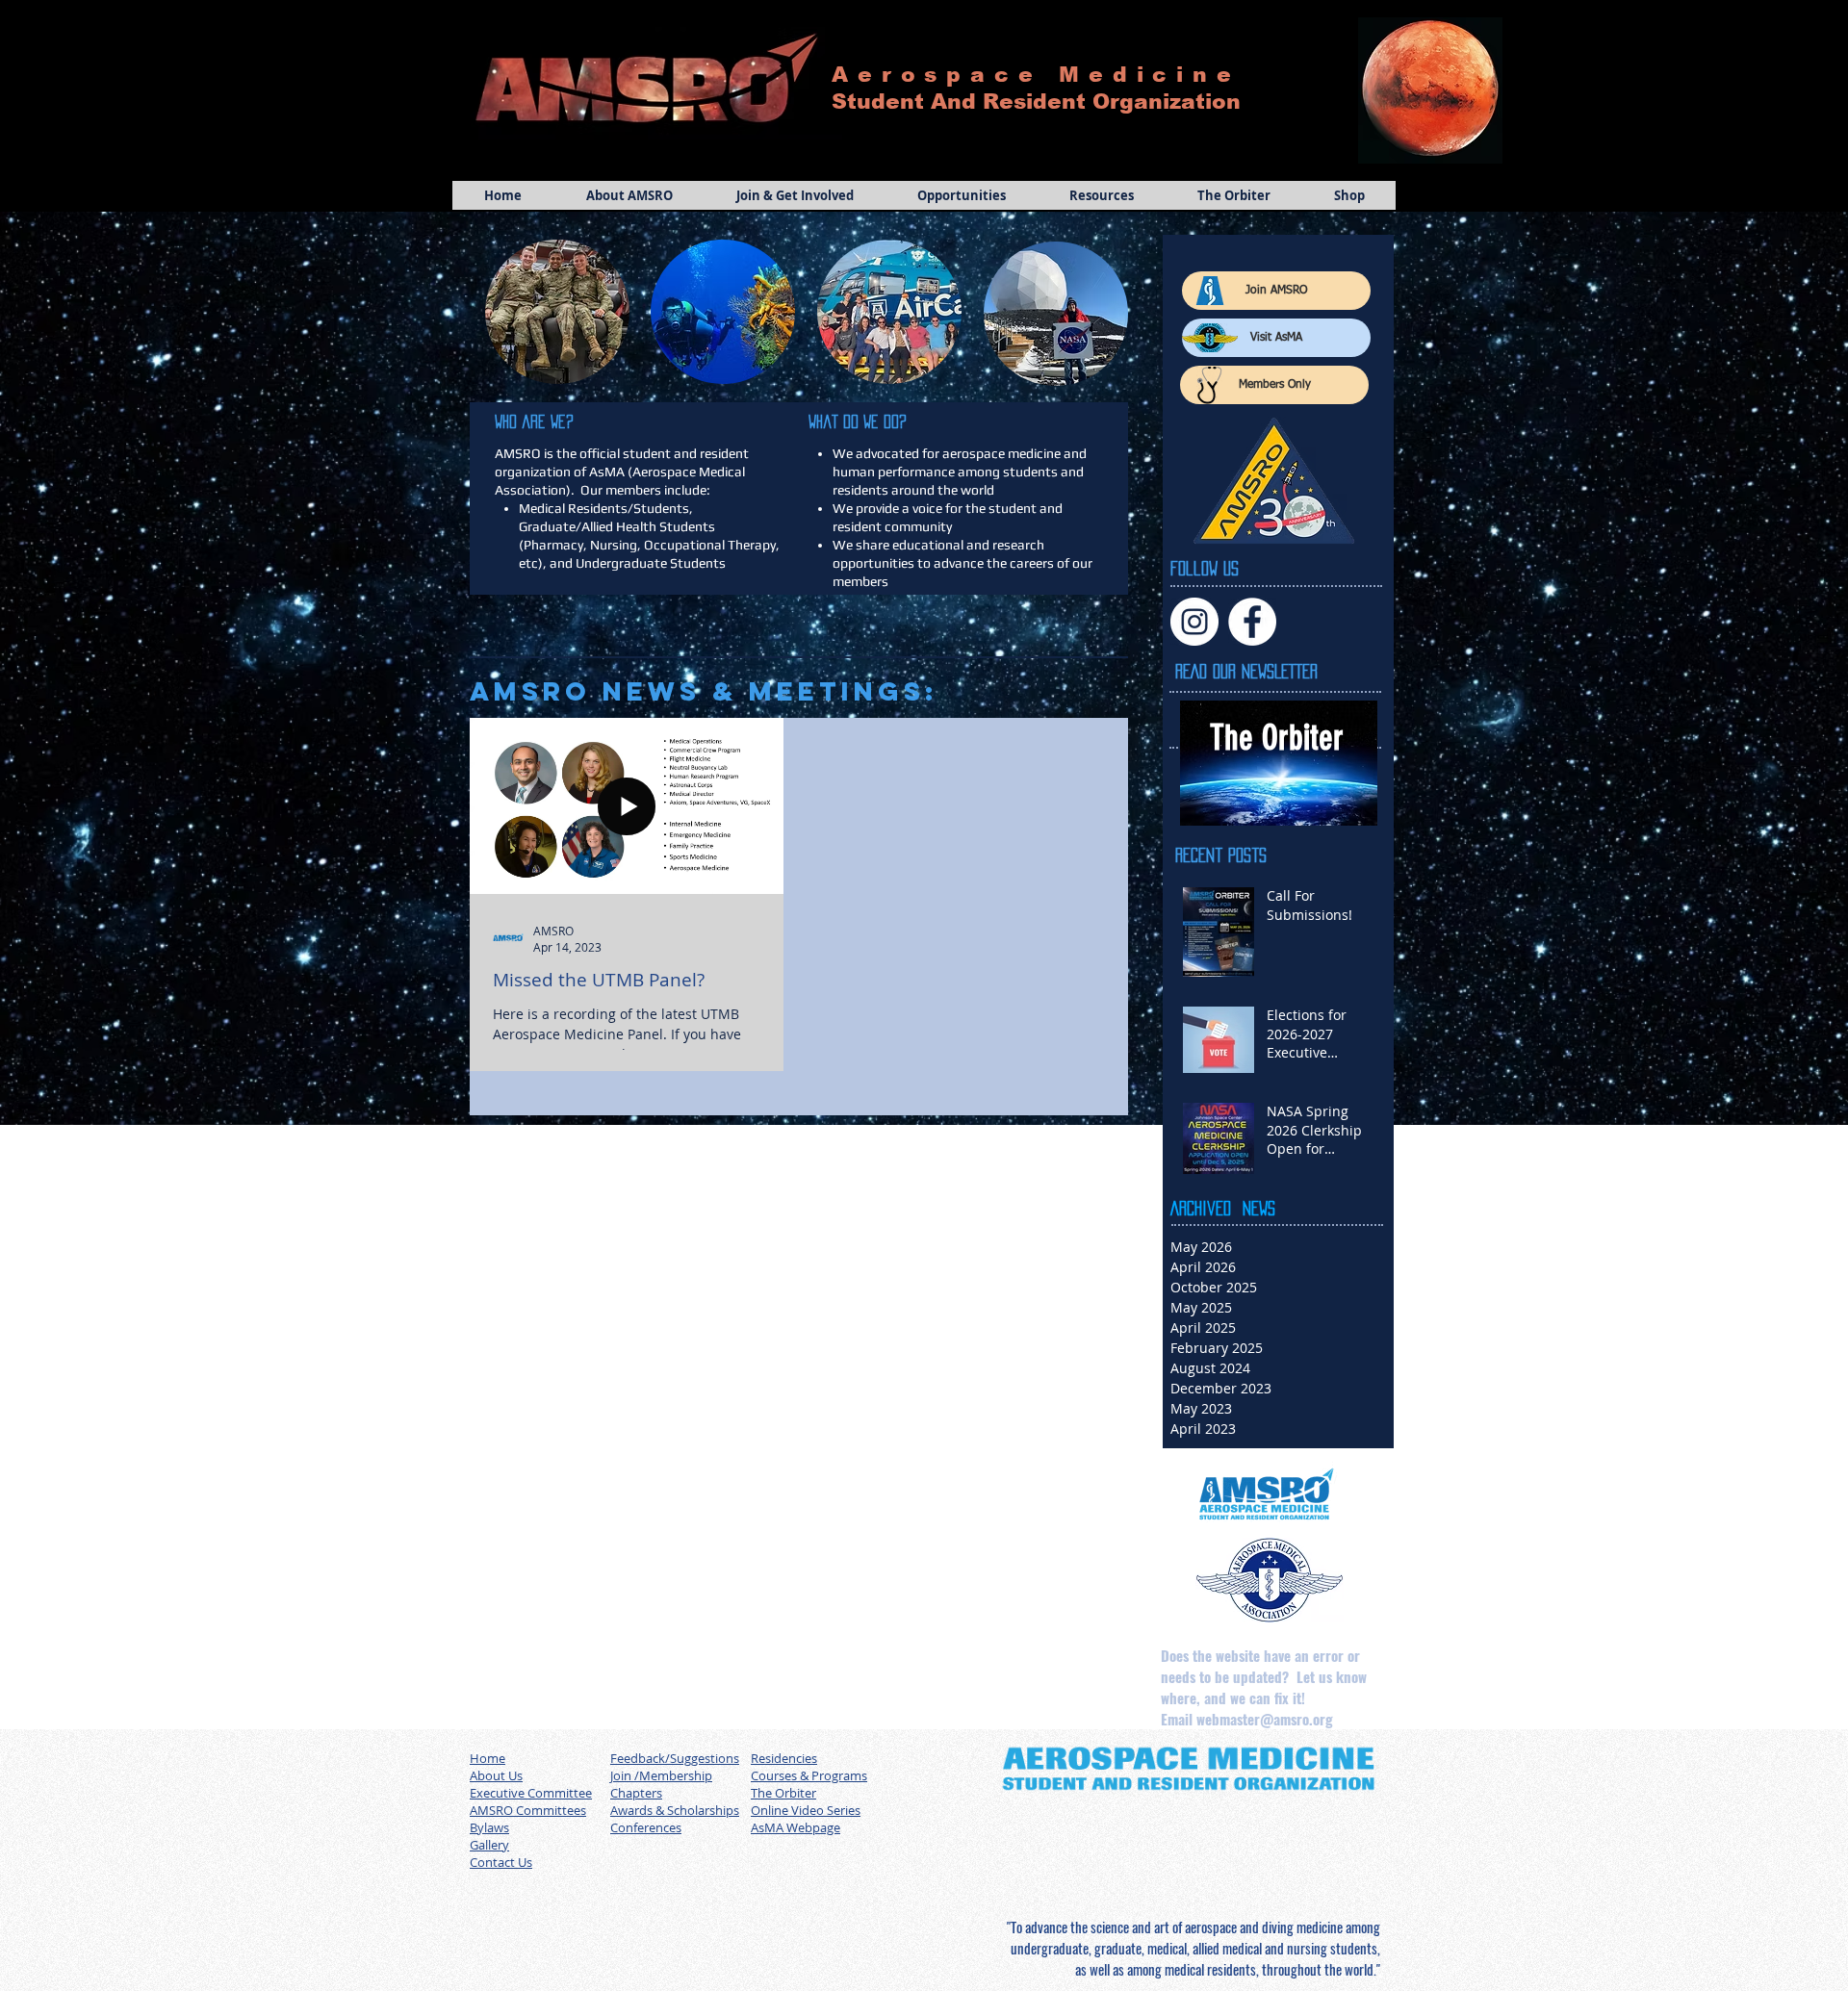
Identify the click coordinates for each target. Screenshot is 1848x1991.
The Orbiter (783, 1793)
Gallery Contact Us (501, 1853)
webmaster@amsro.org (1265, 1719)
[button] (629, 195)
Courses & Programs (809, 1775)
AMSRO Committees (528, 1810)
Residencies (784, 1758)
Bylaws (489, 1827)
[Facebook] (1252, 622)
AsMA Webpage (796, 1827)
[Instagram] (1194, 622)
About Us (496, 1775)
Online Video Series (806, 1810)
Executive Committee (531, 1793)
